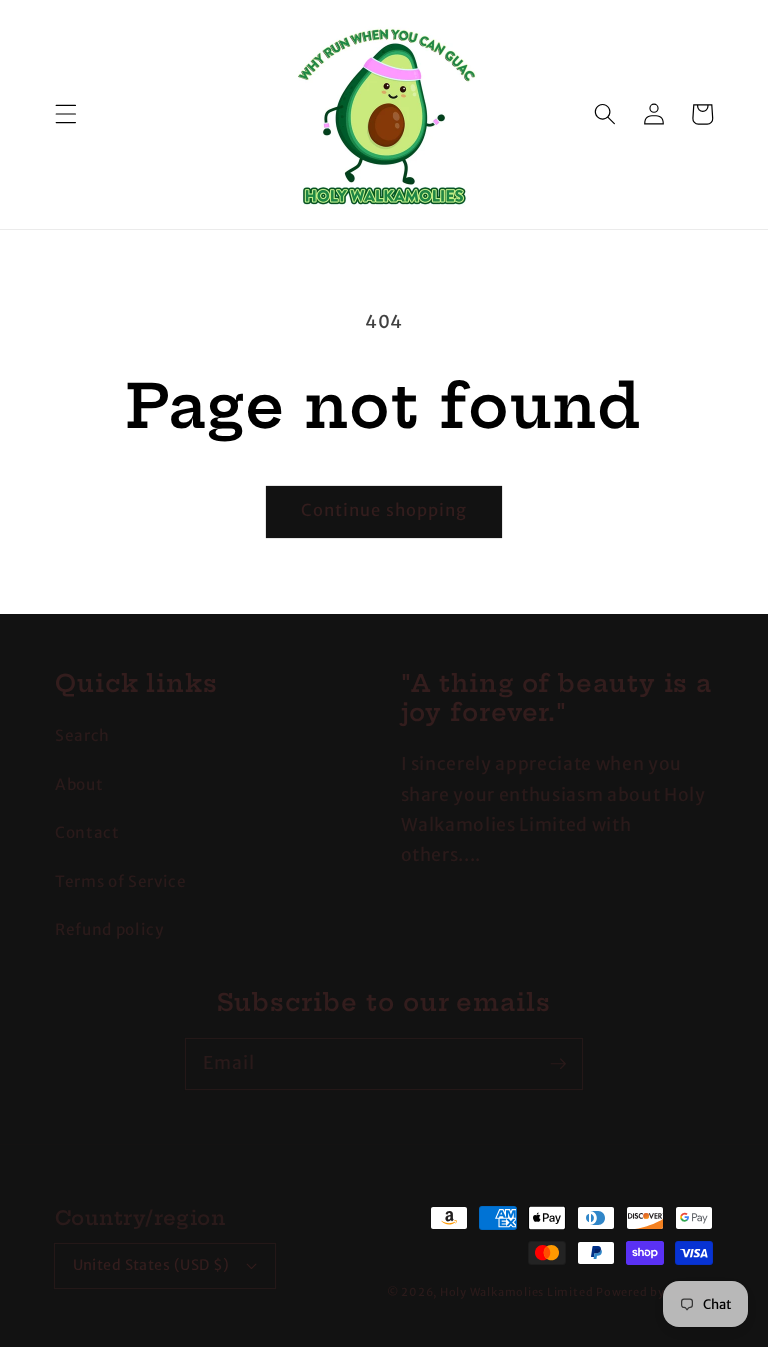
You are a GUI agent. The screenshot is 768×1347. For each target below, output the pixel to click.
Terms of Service (121, 881)
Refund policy (109, 929)
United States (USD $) (151, 1265)
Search (82, 735)
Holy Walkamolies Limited (516, 1292)
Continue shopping (384, 510)
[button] (66, 114)
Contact (87, 832)
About (79, 784)
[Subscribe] (558, 1063)
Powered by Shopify (654, 1292)
